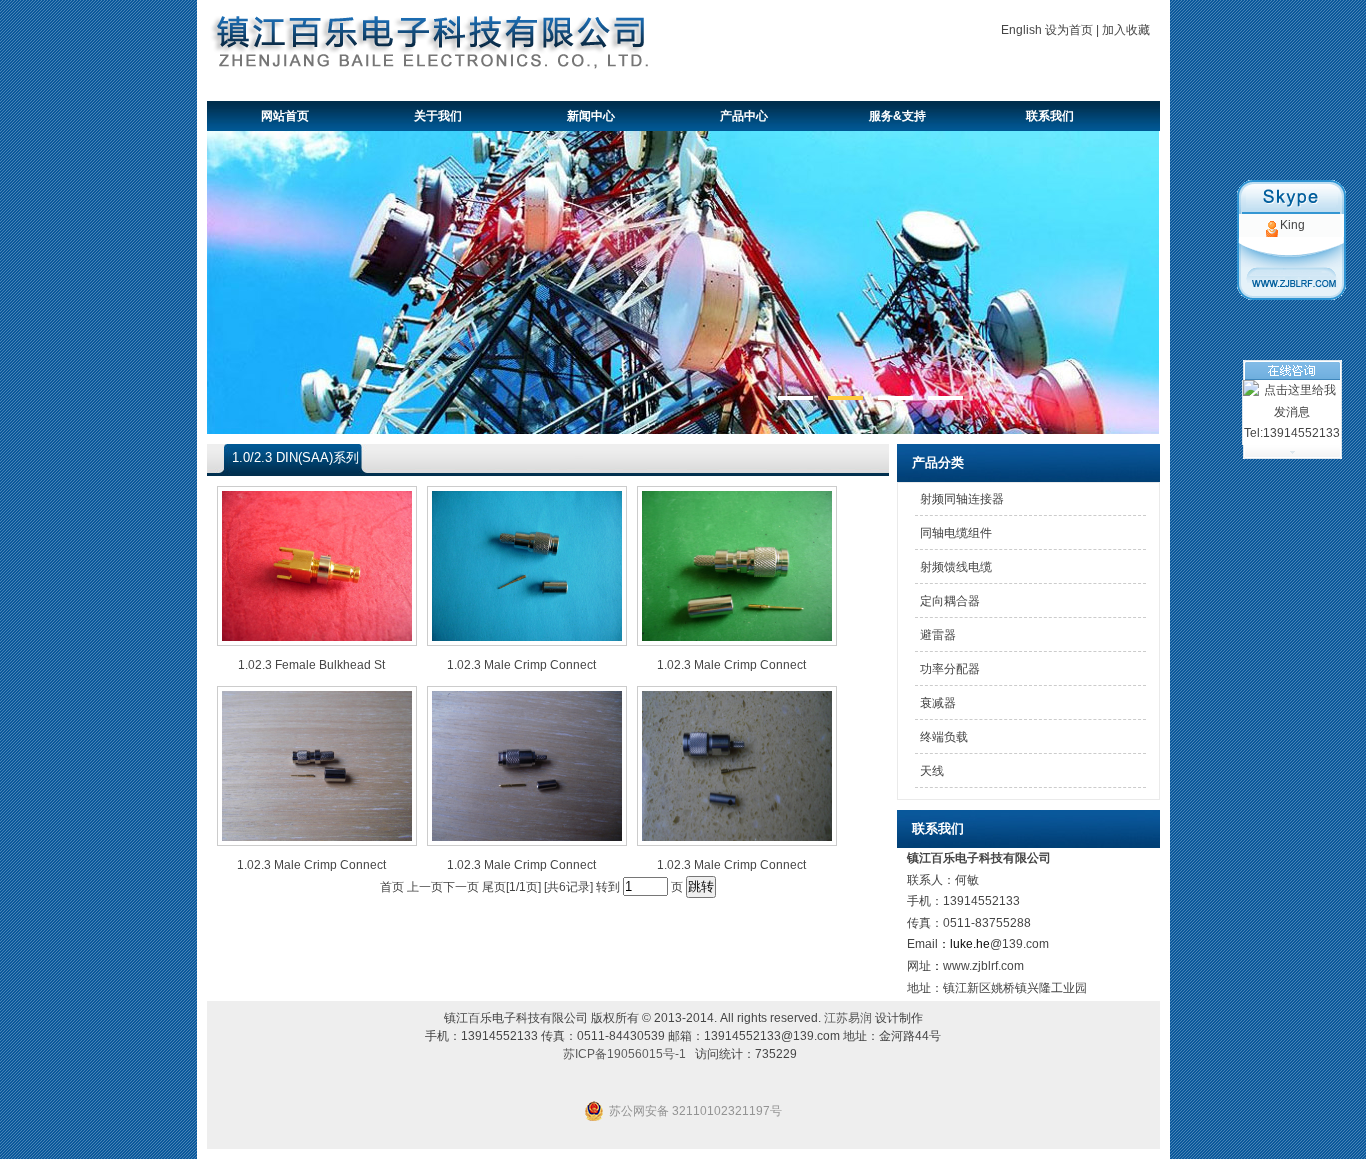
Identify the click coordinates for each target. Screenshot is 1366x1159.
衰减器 (938, 703)
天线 (932, 771)
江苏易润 (848, 1018)
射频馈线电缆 (956, 567)
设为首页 (1069, 30)
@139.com (1019, 944)
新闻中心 (591, 116)
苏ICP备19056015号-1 (624, 1054)
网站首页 (285, 116)
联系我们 (1050, 116)
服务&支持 (897, 116)
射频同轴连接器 (962, 499)
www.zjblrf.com (983, 966)
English (1021, 30)
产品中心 (744, 116)
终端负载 (944, 737)
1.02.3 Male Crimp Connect (521, 665)
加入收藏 (1126, 30)
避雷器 (938, 635)
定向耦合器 (950, 601)
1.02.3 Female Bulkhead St (311, 665)
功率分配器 (950, 669)
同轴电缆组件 (956, 533)
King (1292, 225)
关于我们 (438, 116)
